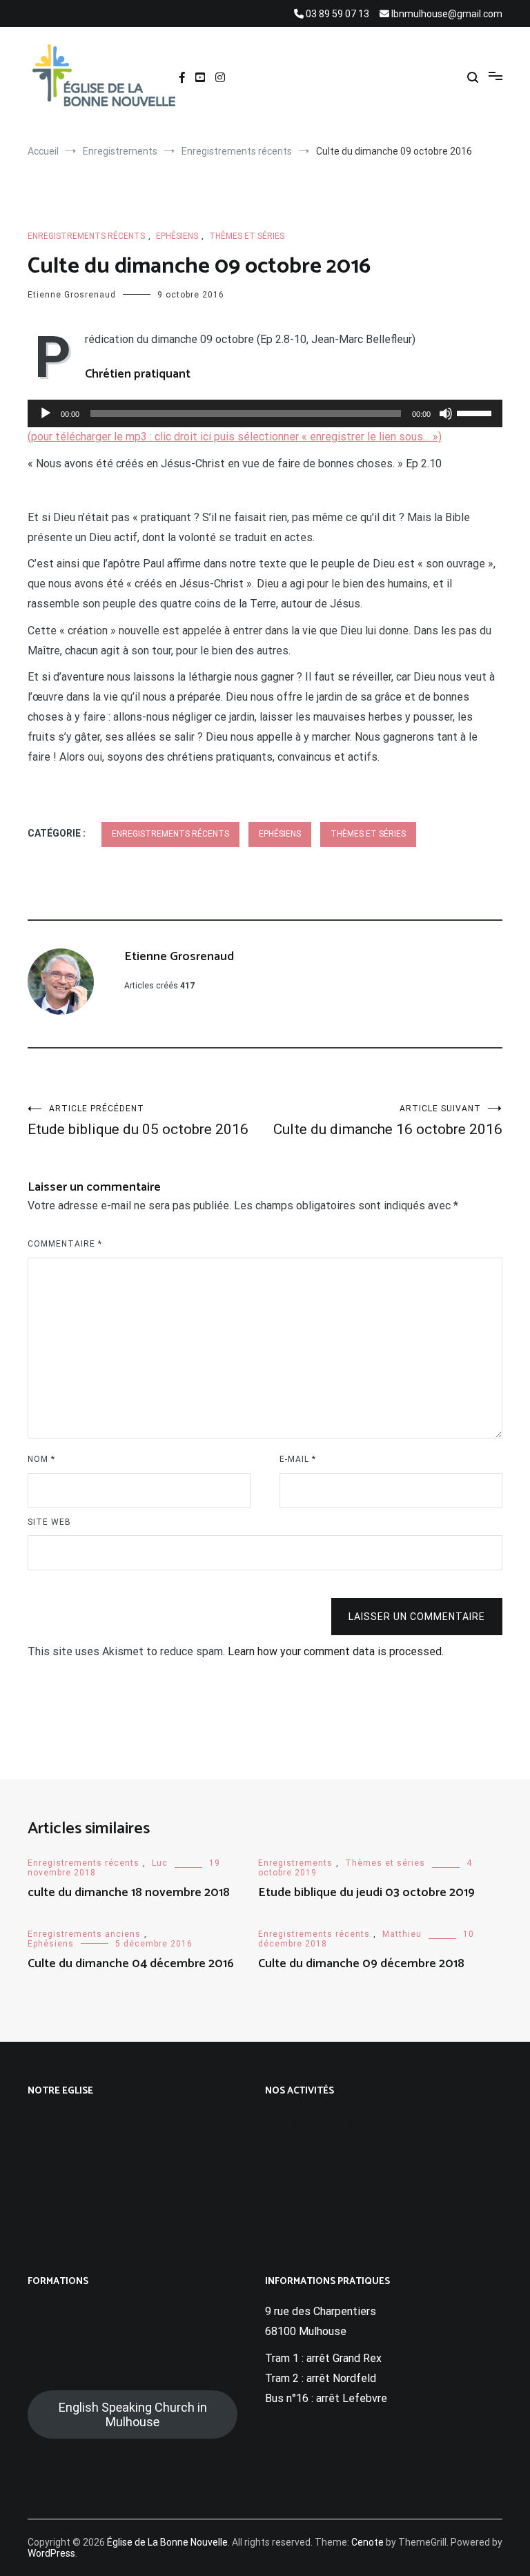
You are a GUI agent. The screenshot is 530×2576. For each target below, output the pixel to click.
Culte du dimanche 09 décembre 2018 (361, 1964)
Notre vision (58, 2175)
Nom (41, 1459)
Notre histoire (62, 2202)
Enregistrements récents (86, 236)
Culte (278, 2148)
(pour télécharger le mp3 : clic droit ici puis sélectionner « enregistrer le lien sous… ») (235, 437)
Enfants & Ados (303, 2202)
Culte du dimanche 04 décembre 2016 (131, 1964)
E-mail (298, 1459)
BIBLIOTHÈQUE (66, 2311)
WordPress (51, 2553)
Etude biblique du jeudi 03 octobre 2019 (366, 1893)
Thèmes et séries (247, 236)
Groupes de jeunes (310, 2228)
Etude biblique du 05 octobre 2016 (138, 1121)
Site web (49, 1522)
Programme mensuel (315, 2121)
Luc (160, 1863)
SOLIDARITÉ (59, 2338)
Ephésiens (177, 236)
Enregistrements (295, 1863)
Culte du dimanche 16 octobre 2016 (388, 1121)
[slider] (476, 412)
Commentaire (65, 1244)
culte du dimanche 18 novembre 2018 (129, 1893)
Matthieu (402, 1934)
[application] (265, 413)
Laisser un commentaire (417, 1617)
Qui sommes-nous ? (76, 2121)
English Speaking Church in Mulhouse (133, 2414)
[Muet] (446, 413)
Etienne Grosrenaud (72, 295)
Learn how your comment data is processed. (336, 1651)
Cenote (367, 2542)
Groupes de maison (312, 2175)
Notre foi (50, 2148)
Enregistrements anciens (84, 1934)
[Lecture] (46, 413)
